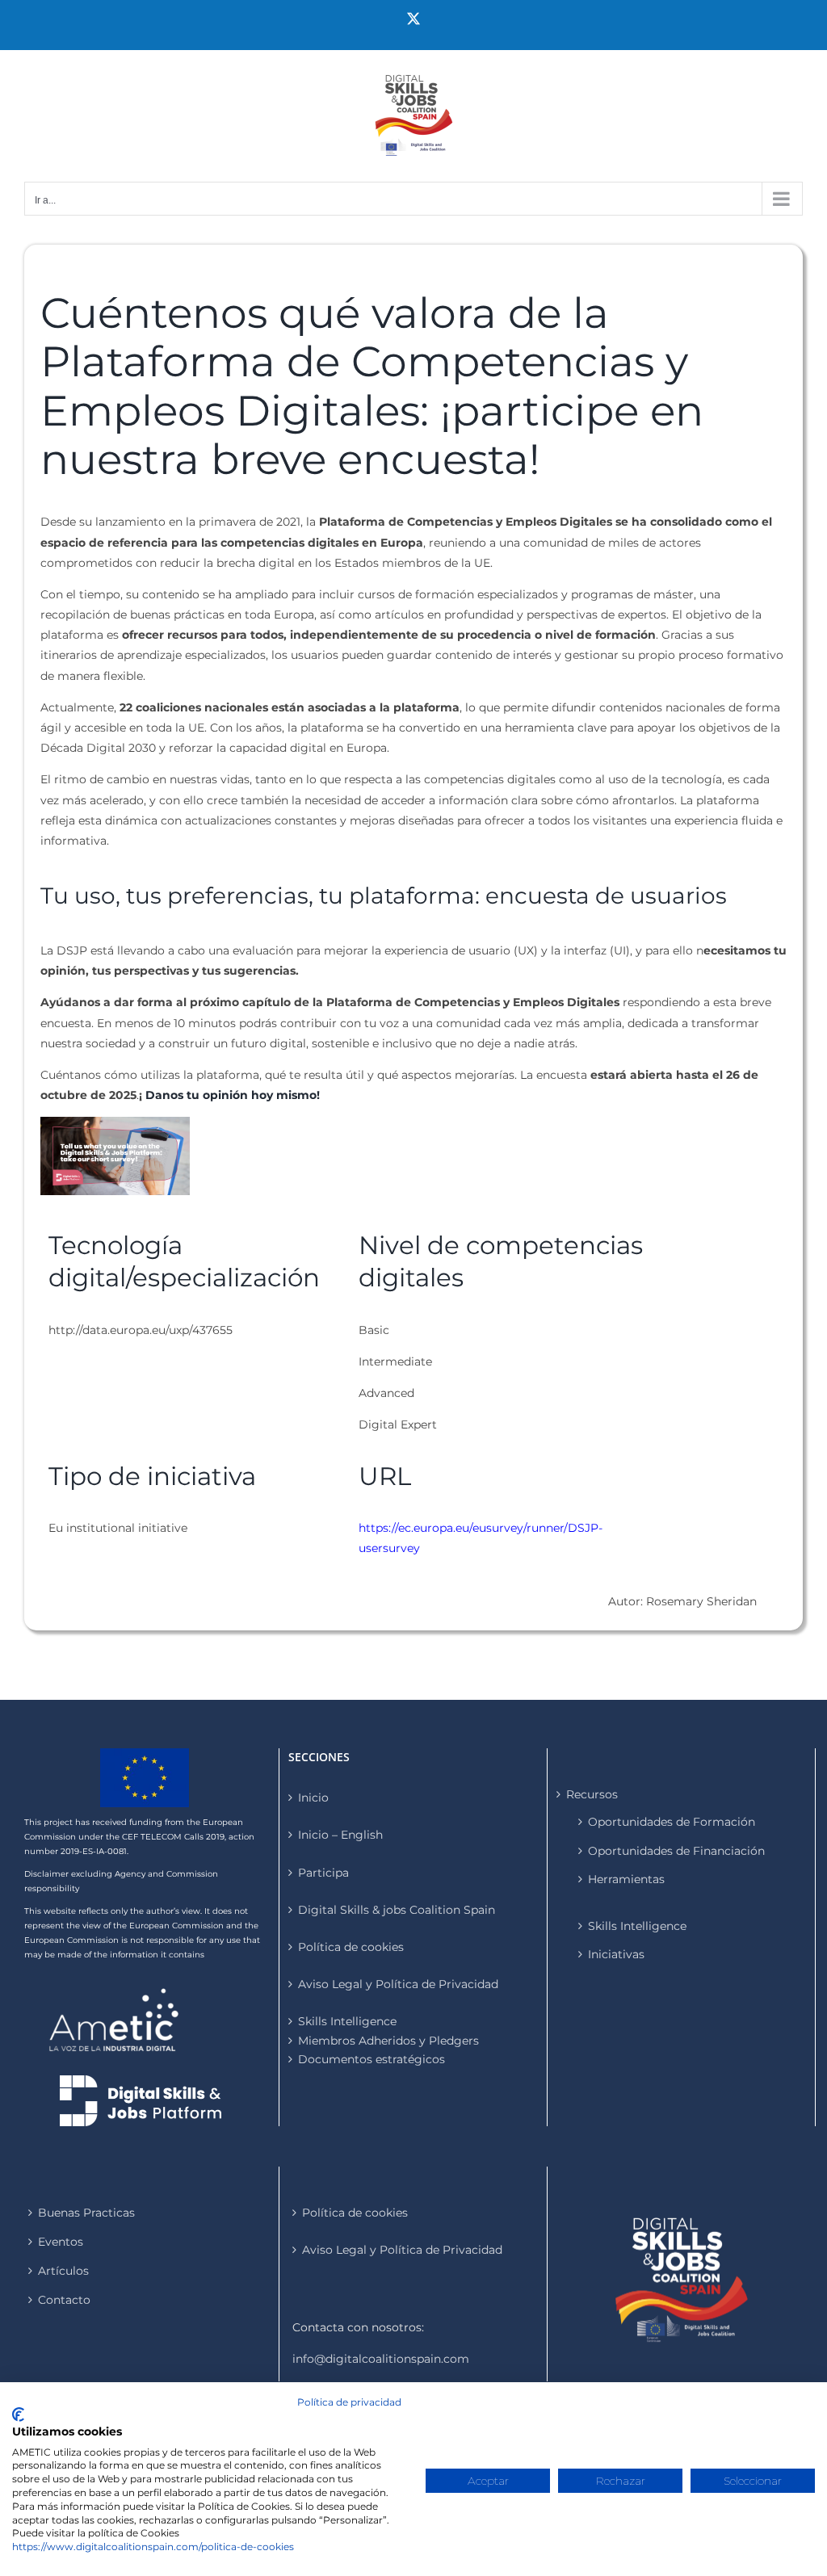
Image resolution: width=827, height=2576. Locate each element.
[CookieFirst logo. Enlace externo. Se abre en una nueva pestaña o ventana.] (18, 2414)
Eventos (61, 2242)
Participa (323, 1873)
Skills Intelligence (637, 1926)
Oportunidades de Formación (672, 1822)
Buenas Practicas (86, 2213)
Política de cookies (351, 1947)
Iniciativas (616, 1954)
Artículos (63, 2271)
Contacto (64, 2300)
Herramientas (626, 1879)
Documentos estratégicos (372, 2059)
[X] (413, 19)
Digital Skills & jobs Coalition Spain (397, 1910)
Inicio (313, 1798)
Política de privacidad (349, 2402)
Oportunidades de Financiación (676, 1851)
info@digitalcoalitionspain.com (381, 2359)
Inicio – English (340, 1835)
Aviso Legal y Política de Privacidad (398, 1984)
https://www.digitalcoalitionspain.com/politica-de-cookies (153, 2547)
